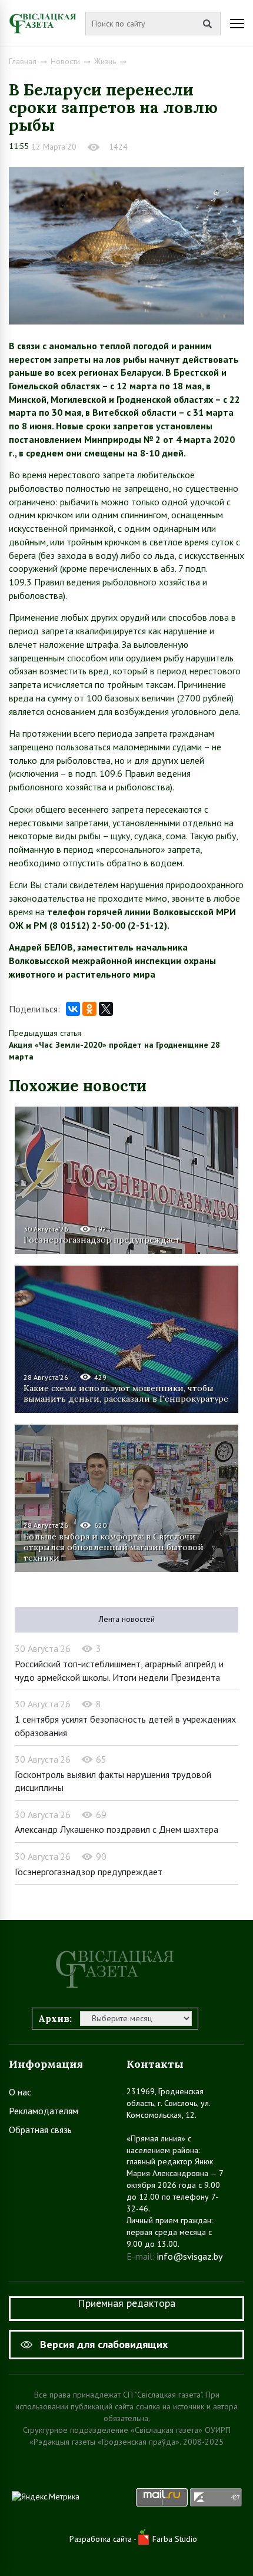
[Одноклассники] (89, 1009)
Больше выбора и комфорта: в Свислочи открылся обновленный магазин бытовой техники (114, 1547)
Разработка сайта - (104, 2539)
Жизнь (105, 61)
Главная (23, 61)
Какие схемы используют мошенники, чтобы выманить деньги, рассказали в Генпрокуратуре (126, 1393)
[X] (106, 1009)
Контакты (155, 2064)
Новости (65, 61)
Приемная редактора (126, 2303)
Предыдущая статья (45, 1033)
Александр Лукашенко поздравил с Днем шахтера (116, 1829)
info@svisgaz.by (190, 2256)
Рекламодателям (44, 2111)
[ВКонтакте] (73, 1009)
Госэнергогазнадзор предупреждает (102, 1240)
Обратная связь (40, 2130)
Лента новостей (127, 1619)
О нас (20, 2092)
